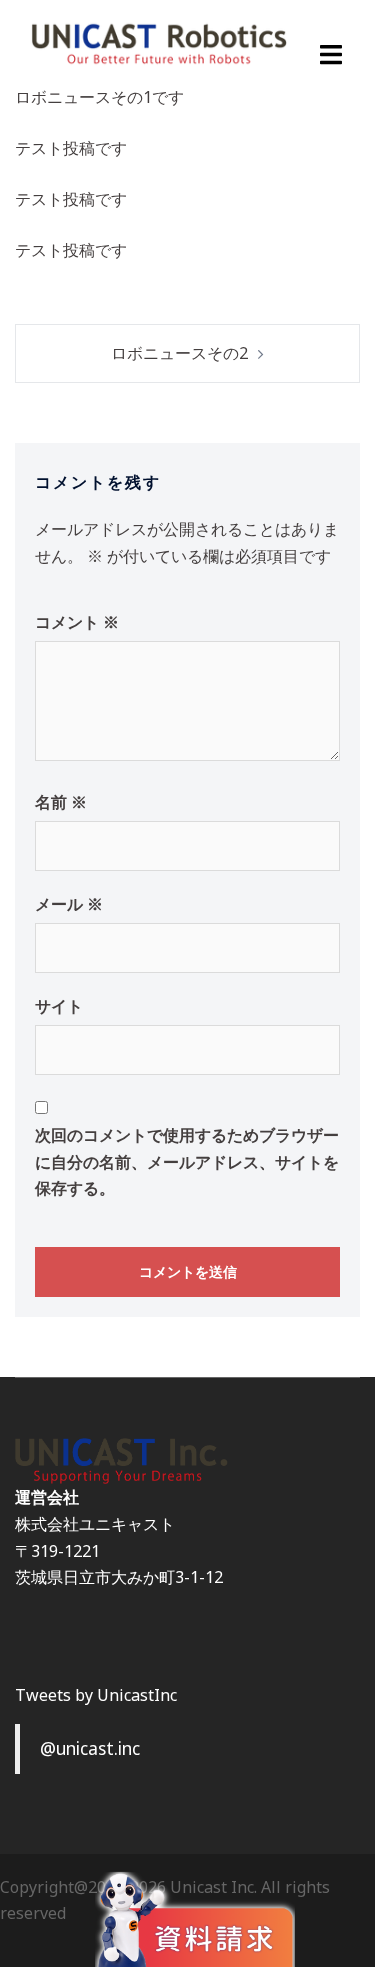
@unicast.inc (90, 1748)
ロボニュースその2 (179, 353)
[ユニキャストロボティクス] (158, 42)
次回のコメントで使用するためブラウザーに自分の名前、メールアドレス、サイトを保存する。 (187, 1162)
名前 (61, 802)
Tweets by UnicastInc (96, 1695)
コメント (77, 622)
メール (69, 904)
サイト (59, 1006)
